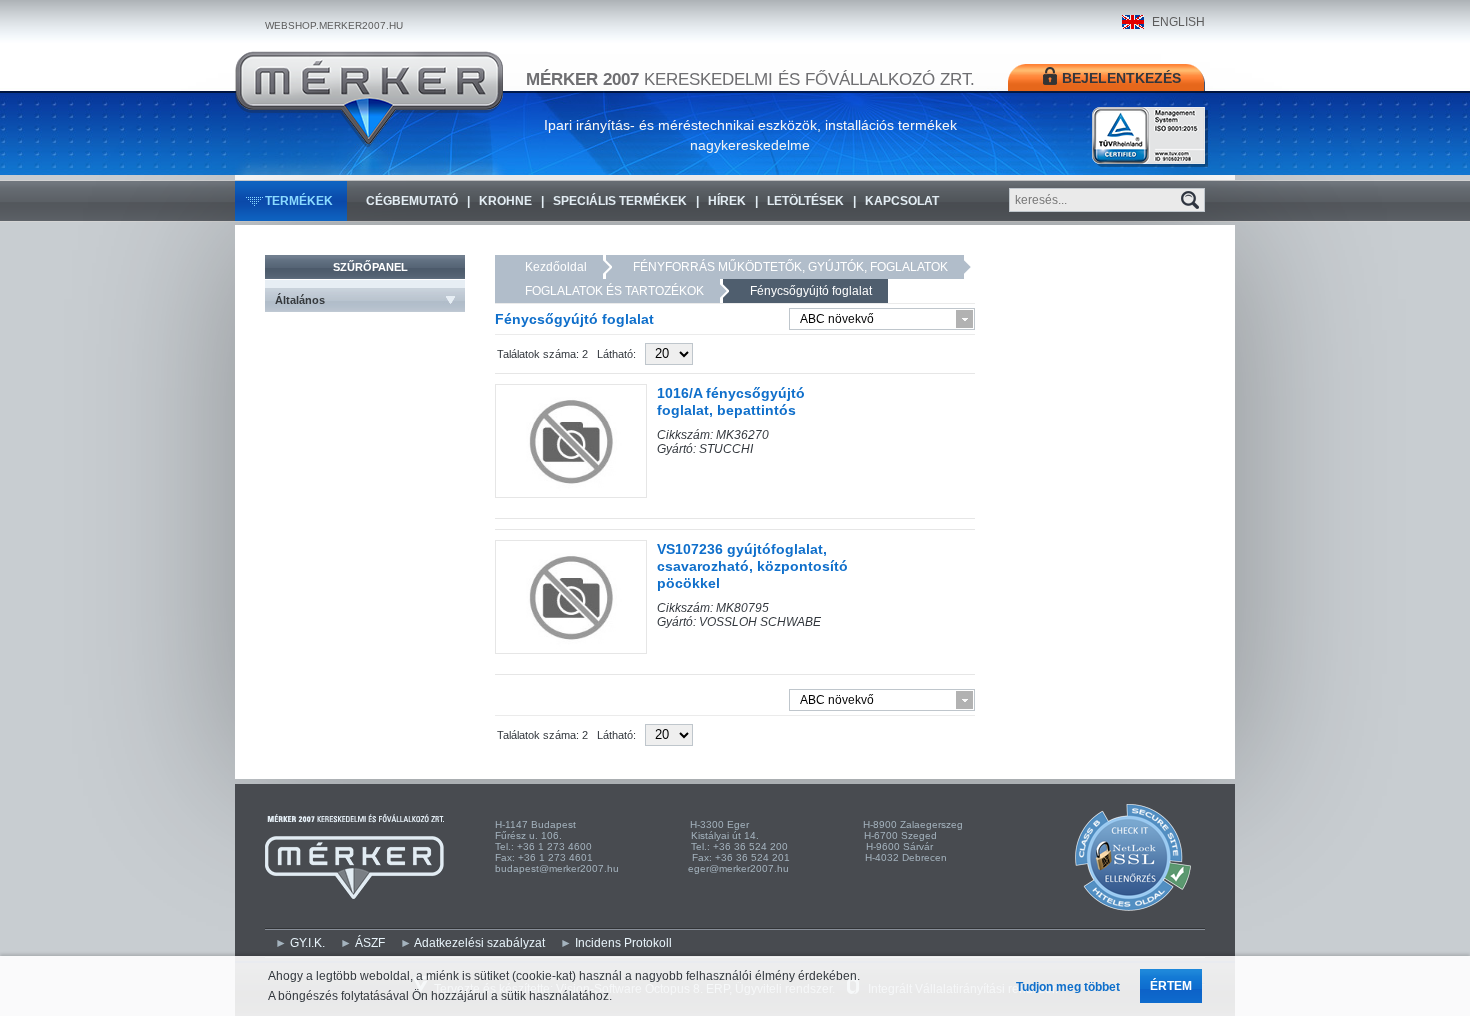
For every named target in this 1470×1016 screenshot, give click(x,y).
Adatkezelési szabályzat (479, 943)
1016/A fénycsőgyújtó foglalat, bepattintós (731, 401)
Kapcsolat (902, 201)
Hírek (727, 201)
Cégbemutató (412, 201)
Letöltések (805, 201)
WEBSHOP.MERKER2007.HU (334, 25)
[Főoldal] (369, 99)
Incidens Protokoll (623, 943)
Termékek (299, 201)
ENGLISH (1178, 22)
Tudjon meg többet (1068, 987)
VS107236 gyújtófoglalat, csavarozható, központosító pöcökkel (752, 566)
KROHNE (505, 201)
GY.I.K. (307, 943)
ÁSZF (370, 943)
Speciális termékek (620, 201)
